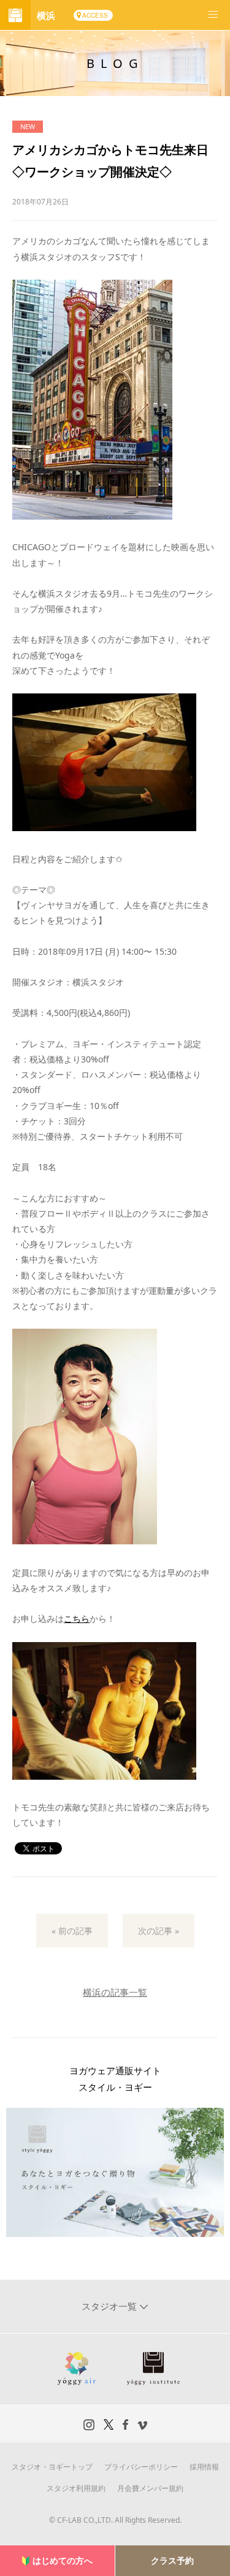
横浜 (46, 15)
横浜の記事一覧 (115, 1992)
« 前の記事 (72, 1931)
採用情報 (204, 2467)
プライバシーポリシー (141, 2467)
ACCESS (95, 15)
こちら (77, 1618)
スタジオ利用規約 (76, 2488)
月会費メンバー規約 (150, 2488)
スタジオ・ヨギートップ (52, 2467)
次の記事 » (159, 1931)
